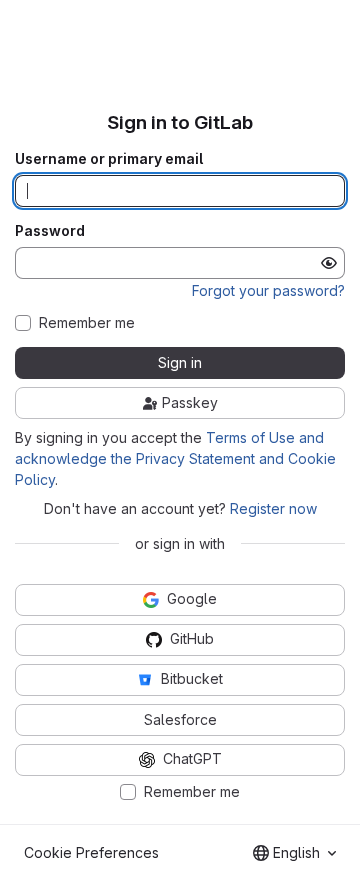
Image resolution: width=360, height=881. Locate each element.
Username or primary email (109, 159)
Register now (273, 508)
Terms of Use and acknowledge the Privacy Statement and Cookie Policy (175, 458)
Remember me (87, 323)
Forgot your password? (268, 290)
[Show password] (329, 263)
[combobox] (294, 853)
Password (50, 231)
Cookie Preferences (91, 852)
